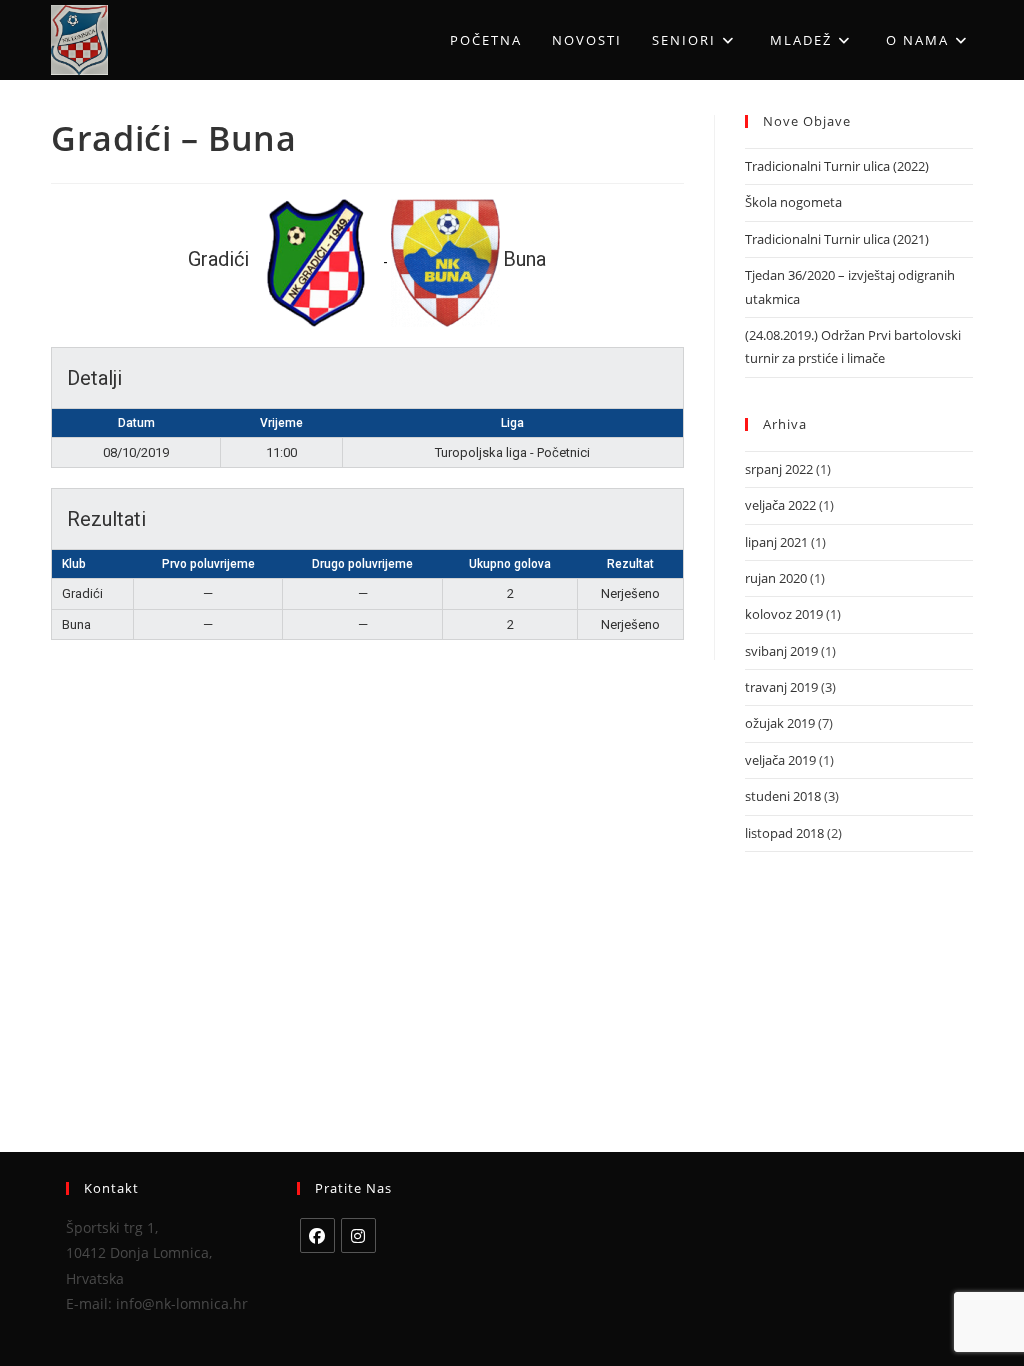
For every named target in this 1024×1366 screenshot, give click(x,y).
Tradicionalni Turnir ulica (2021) (837, 239)
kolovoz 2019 (784, 614)
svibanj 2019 (781, 651)
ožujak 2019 (780, 723)
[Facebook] (317, 1235)
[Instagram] (358, 1235)
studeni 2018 (783, 796)
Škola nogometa (793, 202)
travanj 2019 (781, 687)
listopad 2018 (784, 833)
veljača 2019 (780, 760)
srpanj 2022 (779, 469)
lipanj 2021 (776, 542)
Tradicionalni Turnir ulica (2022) (837, 166)
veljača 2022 (780, 505)
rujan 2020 (776, 578)
